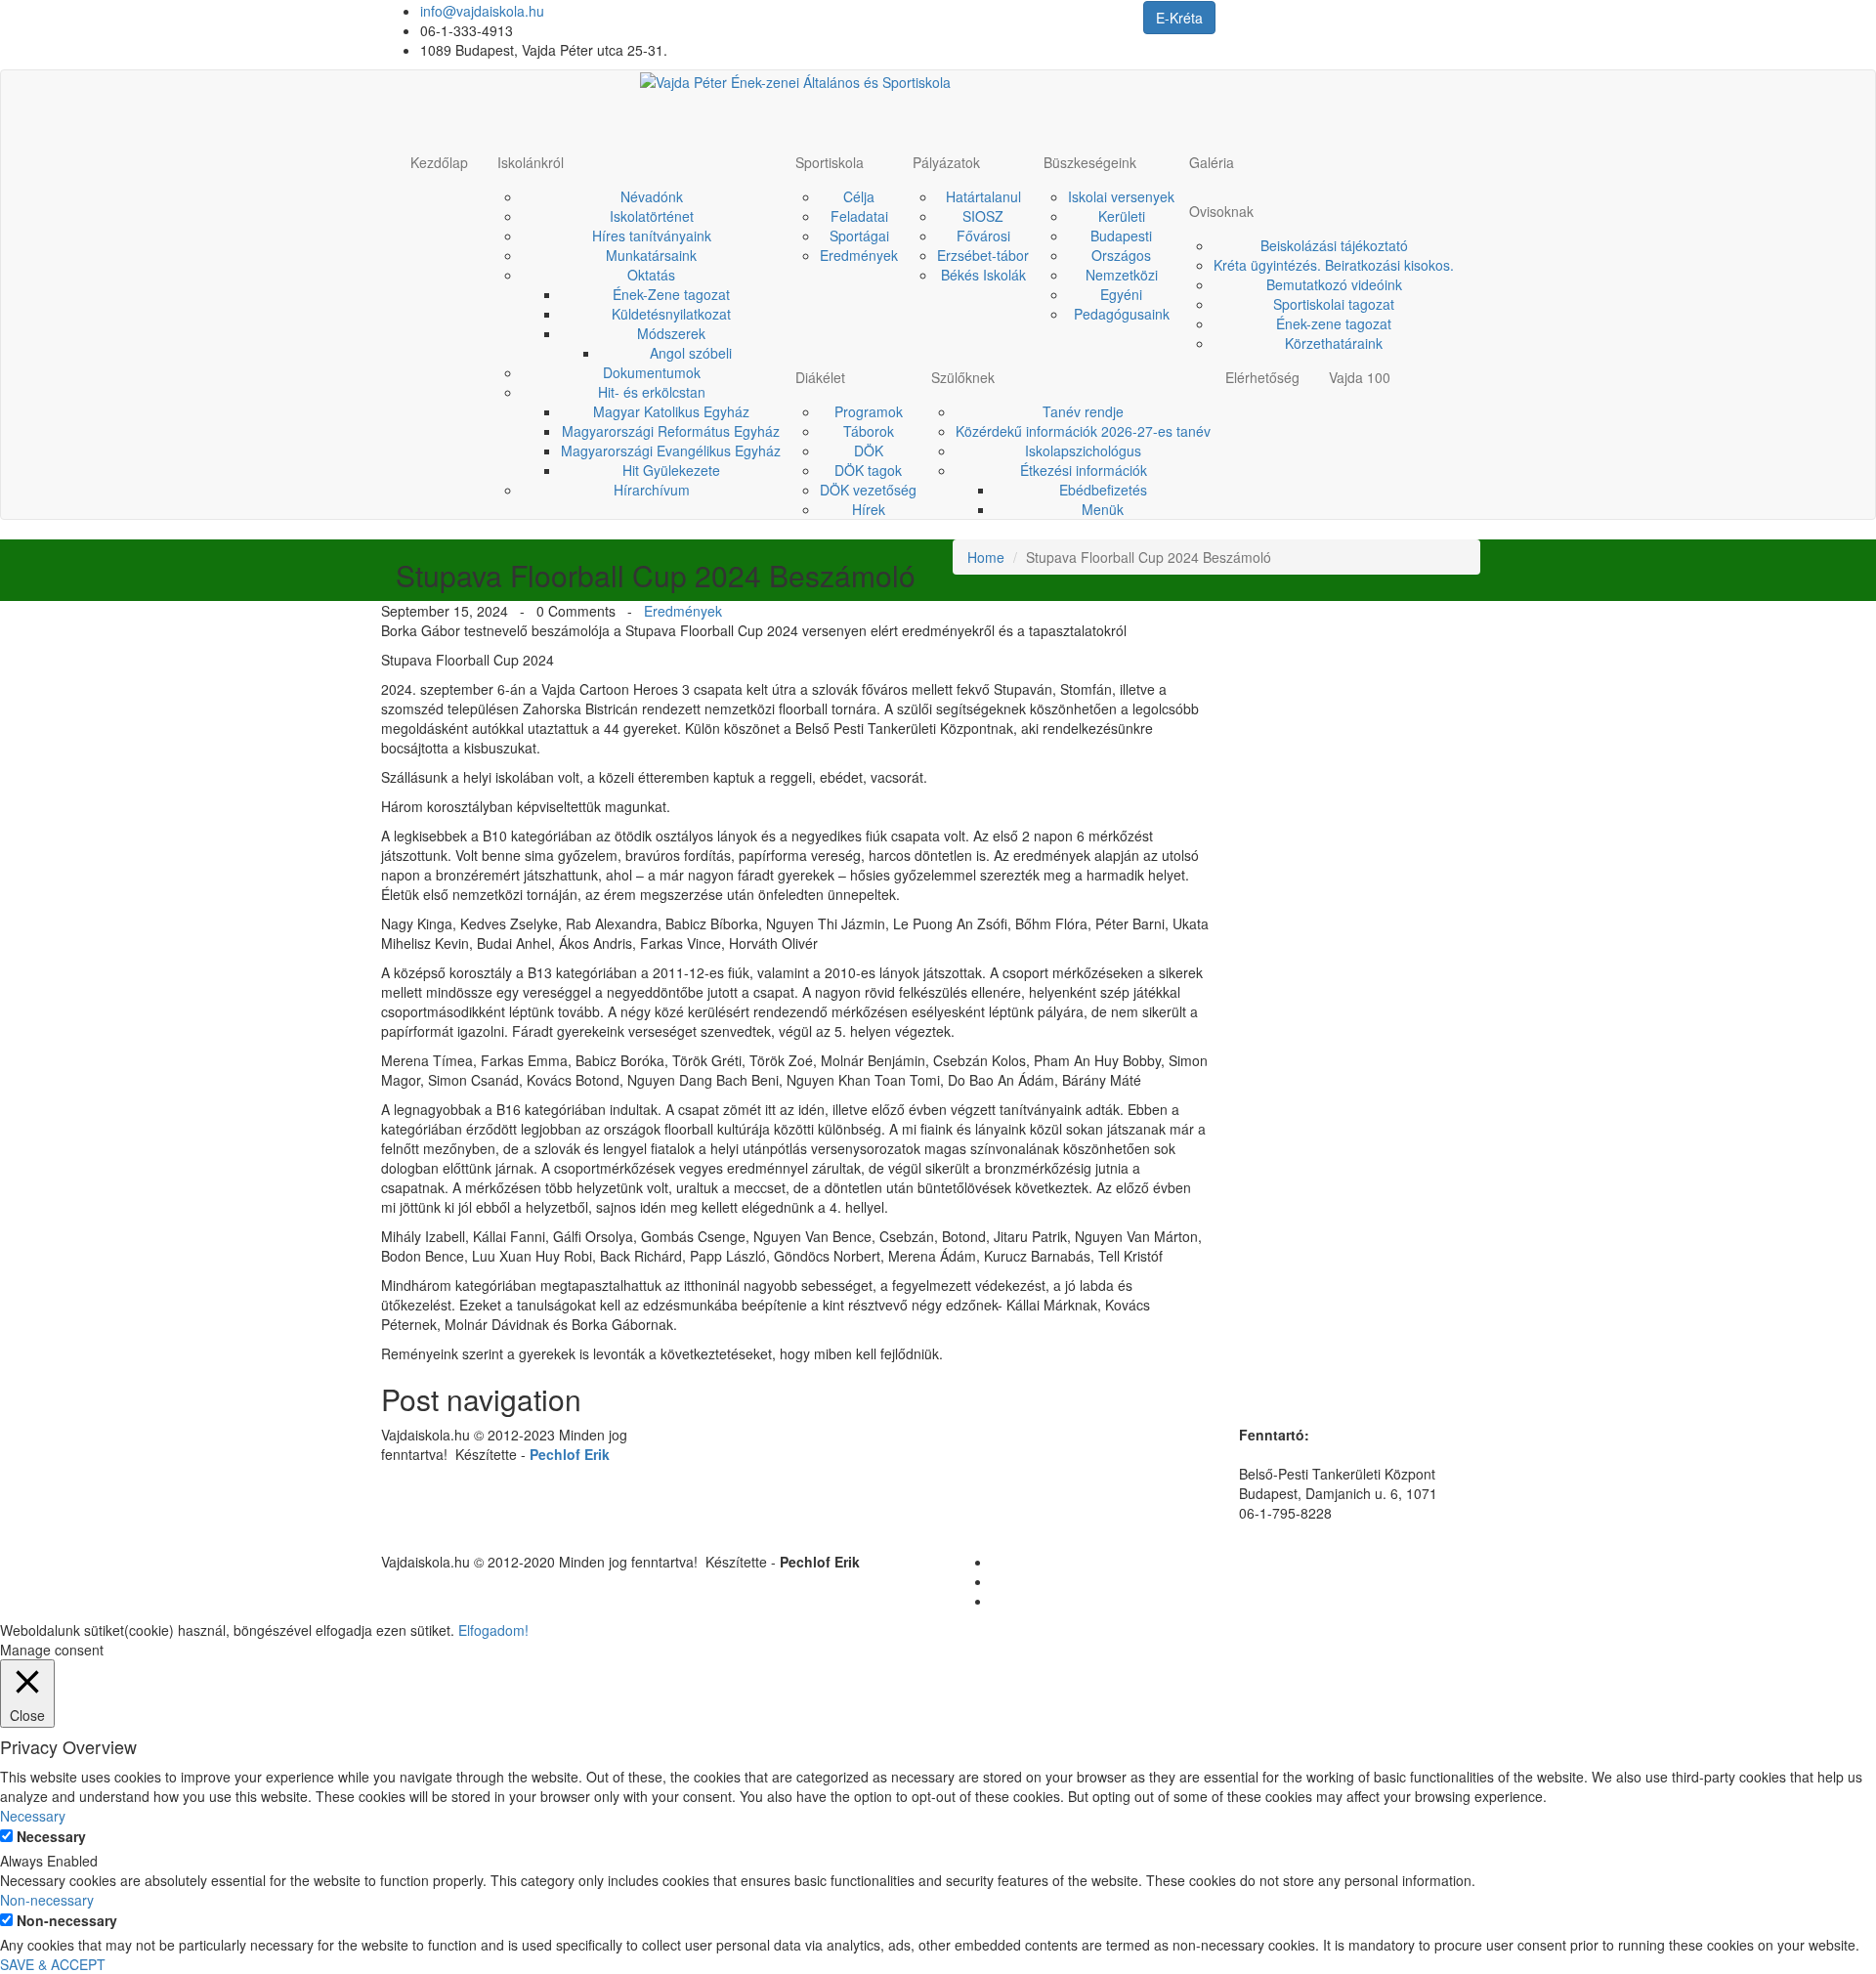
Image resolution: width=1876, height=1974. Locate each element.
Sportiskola (830, 162)
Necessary (51, 1836)
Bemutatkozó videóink (1334, 284)
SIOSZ (983, 216)
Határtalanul (983, 196)
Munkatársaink (651, 255)
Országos (1121, 255)
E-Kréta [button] (1179, 18)
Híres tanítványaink (652, 236)
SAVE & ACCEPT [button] (53, 1964)
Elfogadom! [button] (493, 1630)
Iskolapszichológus (1083, 451)
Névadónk (652, 196)
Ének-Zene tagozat (671, 294)
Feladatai (859, 216)
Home (986, 557)
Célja (859, 196)
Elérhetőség (1262, 377)
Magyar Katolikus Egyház (671, 411)
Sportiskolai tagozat (1334, 304)
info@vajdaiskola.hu (482, 11)
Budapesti (1121, 236)
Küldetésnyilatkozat (671, 314)
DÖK (869, 451)
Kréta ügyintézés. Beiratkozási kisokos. (1334, 265)
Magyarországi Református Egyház (671, 431)
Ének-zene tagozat (1334, 323)
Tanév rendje (1083, 411)
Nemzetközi (1122, 275)
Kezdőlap (439, 162)
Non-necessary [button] (47, 1900)
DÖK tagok (868, 470)
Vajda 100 (1360, 377)
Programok (869, 411)
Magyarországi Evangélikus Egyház (671, 451)
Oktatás (651, 275)
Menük (1103, 509)
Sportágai (859, 236)
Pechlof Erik (570, 1454)
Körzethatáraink (1334, 343)
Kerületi (1122, 216)
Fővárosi (983, 236)
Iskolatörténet (652, 216)
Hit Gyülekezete (671, 470)
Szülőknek (963, 377)
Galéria (1212, 162)
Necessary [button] (33, 1816)
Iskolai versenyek (1121, 196)
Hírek (869, 509)
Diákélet (820, 377)
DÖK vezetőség (868, 490)
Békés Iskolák (983, 275)
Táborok (869, 431)
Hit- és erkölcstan (652, 392)
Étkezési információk (1084, 470)
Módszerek (671, 333)
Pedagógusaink (1122, 314)
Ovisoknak (1221, 211)
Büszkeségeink (1090, 162)
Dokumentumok (652, 372)
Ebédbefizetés (1103, 490)
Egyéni (1121, 294)
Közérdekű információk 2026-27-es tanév (1083, 431)
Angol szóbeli (691, 353)
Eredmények (859, 255)
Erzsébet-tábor (983, 255)
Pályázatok (946, 162)
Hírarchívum (652, 490)
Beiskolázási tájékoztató (1334, 245)
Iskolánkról (531, 162)
